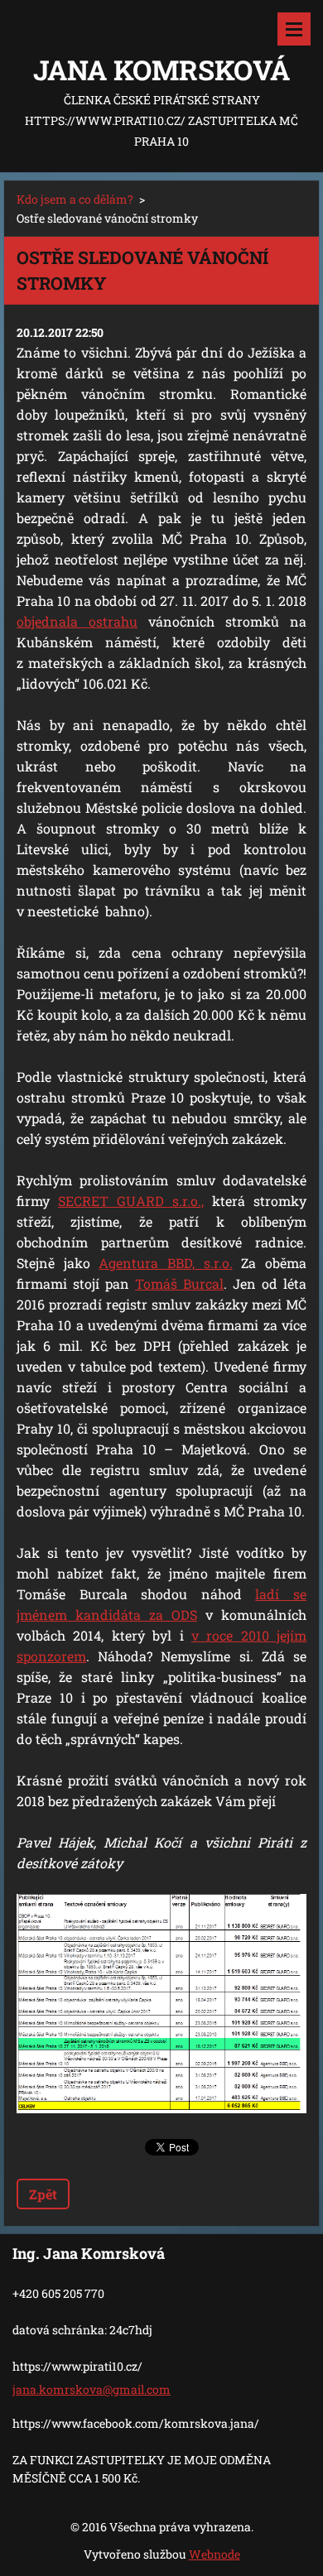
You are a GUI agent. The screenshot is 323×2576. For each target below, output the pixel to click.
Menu (294, 29)
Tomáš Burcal (179, 1283)
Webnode (215, 2554)
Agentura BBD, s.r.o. (165, 1263)
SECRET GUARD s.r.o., (131, 1201)
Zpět (43, 2194)
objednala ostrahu (77, 621)
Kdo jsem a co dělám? (75, 199)
